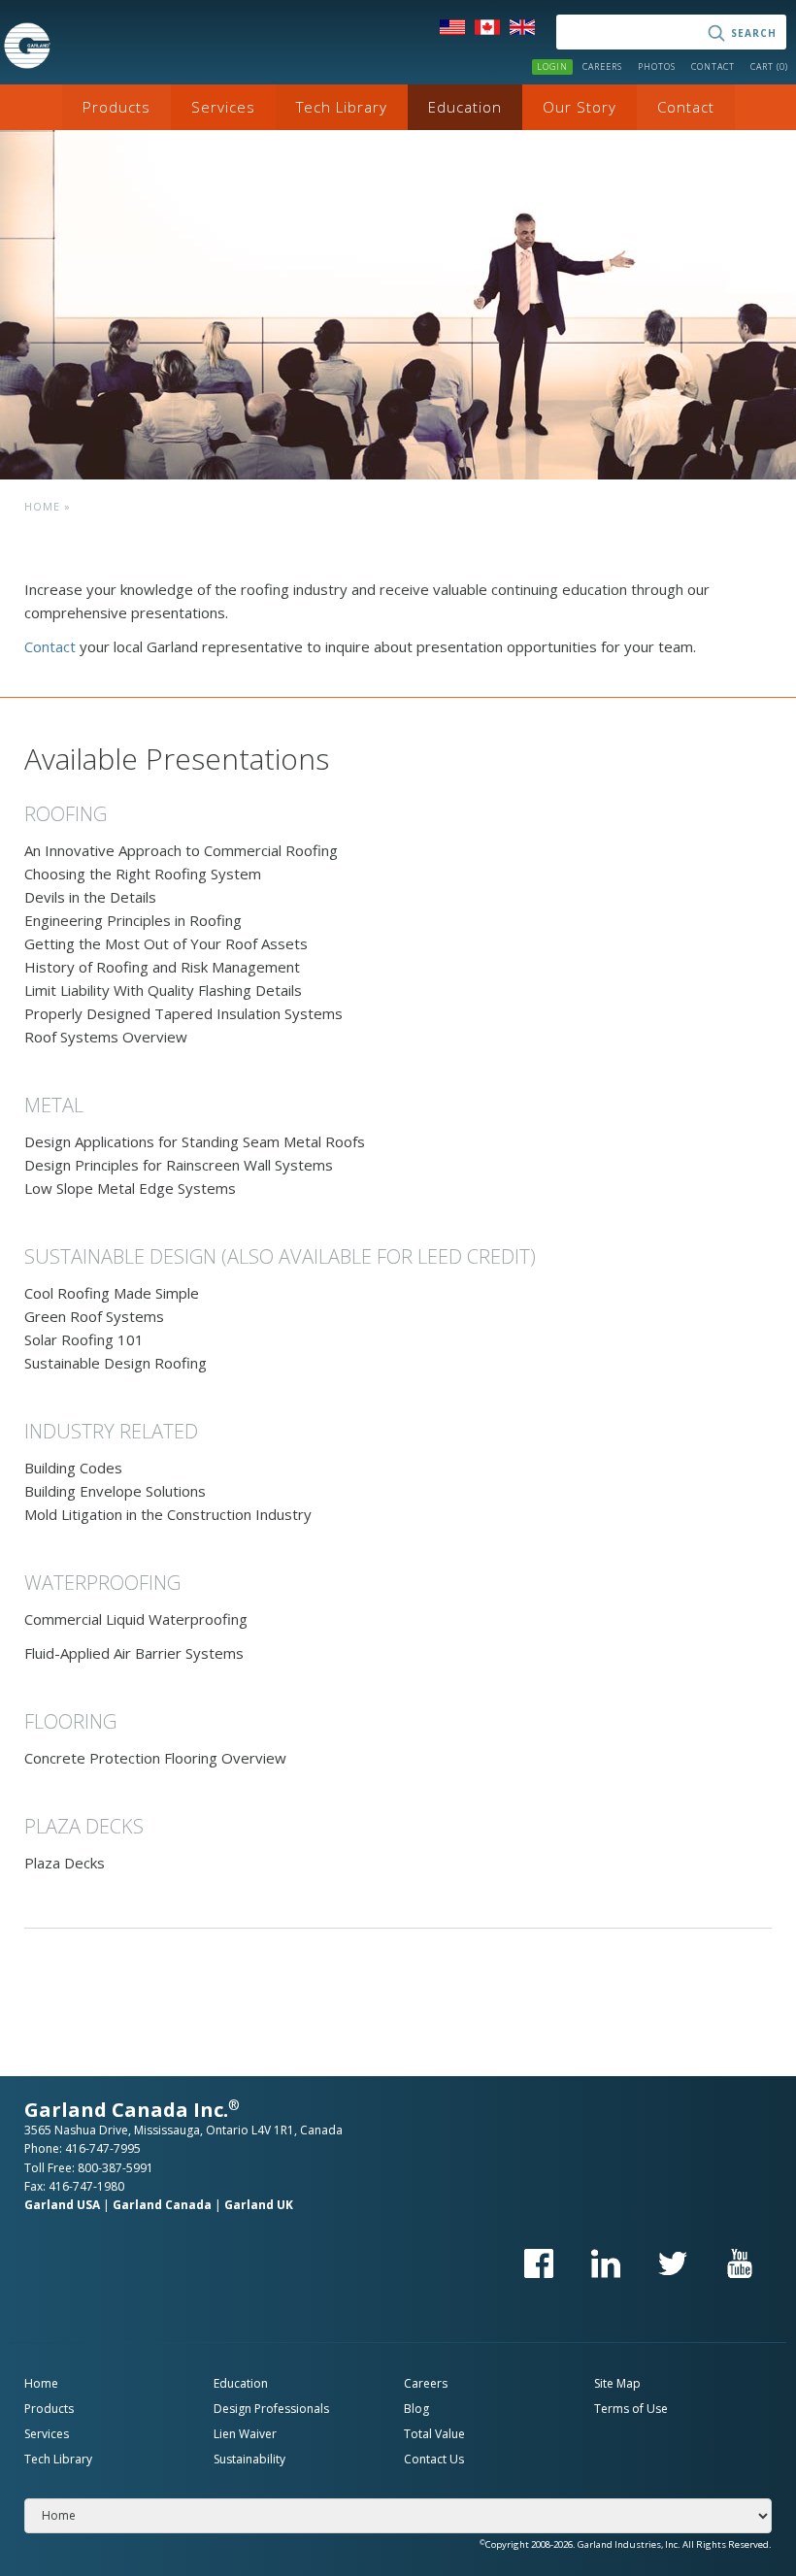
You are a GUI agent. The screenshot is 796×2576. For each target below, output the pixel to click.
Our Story (580, 107)
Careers (602, 66)
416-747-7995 (103, 2148)
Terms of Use (631, 2409)
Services (223, 107)
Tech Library (342, 107)
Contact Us (434, 2459)
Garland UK (259, 2205)
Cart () (769, 66)
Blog (416, 2409)
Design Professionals (271, 2409)
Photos (657, 66)
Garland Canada (162, 2205)
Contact (713, 66)
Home (42, 506)
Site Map (617, 2383)
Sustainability (249, 2459)
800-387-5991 (116, 2168)
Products (116, 107)
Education (465, 107)
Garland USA (62, 2205)
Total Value (434, 2434)
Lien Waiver (245, 2434)
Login (552, 66)
